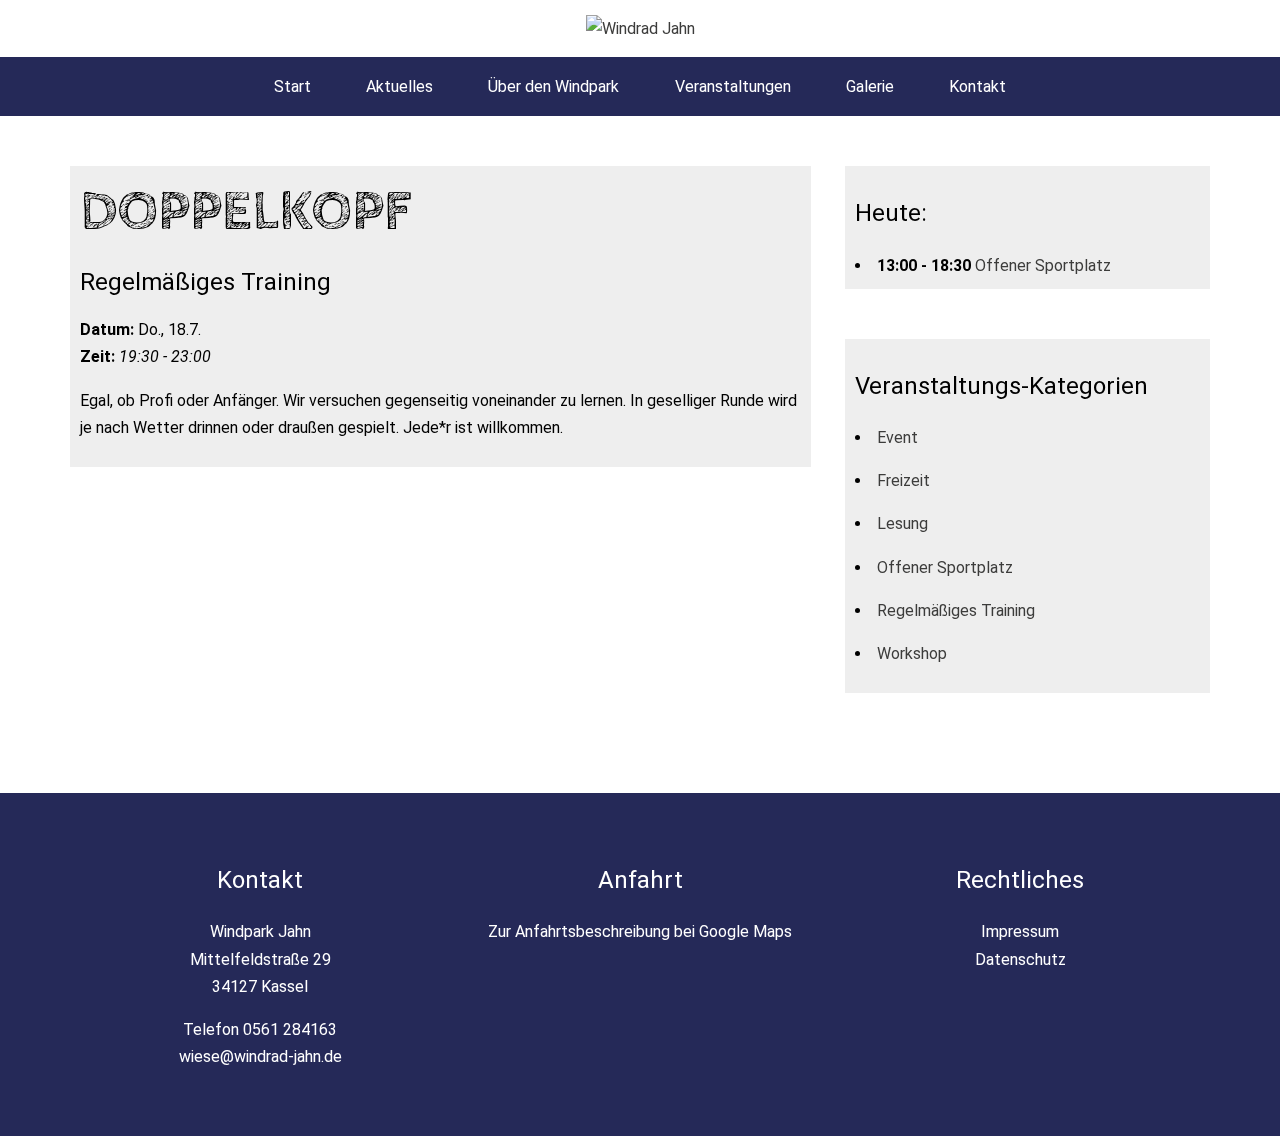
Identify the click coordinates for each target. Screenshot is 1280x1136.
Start (292, 86)
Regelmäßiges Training (956, 610)
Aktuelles (399, 86)
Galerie (870, 86)
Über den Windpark (553, 86)
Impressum (1020, 931)
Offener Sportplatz (1043, 265)
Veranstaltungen (733, 86)
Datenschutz (1020, 959)
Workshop (912, 653)
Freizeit (903, 480)
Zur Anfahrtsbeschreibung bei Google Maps (640, 931)
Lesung (902, 523)
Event (897, 437)
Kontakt (977, 86)
